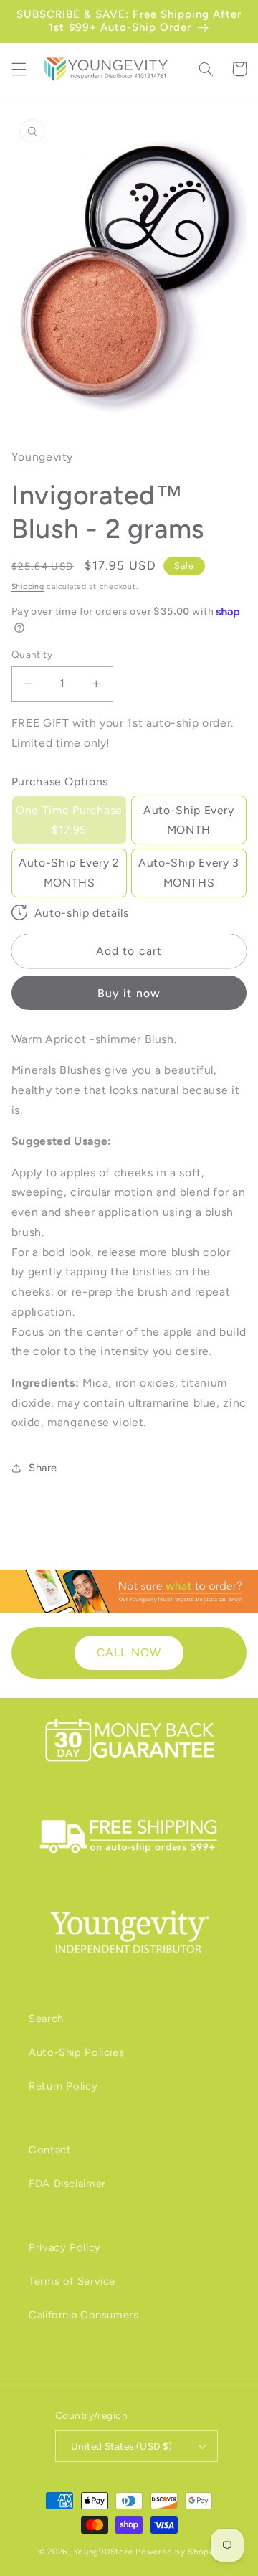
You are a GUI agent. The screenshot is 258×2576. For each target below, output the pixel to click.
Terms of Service (72, 2281)
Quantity (32, 654)
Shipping (28, 586)
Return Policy (63, 2086)
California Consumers (84, 2315)
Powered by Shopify (178, 2552)
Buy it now (129, 993)
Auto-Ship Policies (76, 2052)
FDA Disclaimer (67, 2184)
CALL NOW (129, 1652)
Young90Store (104, 2552)
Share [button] (43, 1468)
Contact (50, 2150)
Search (46, 2019)
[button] (19, 69)
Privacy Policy (65, 2247)
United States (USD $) (122, 2446)
